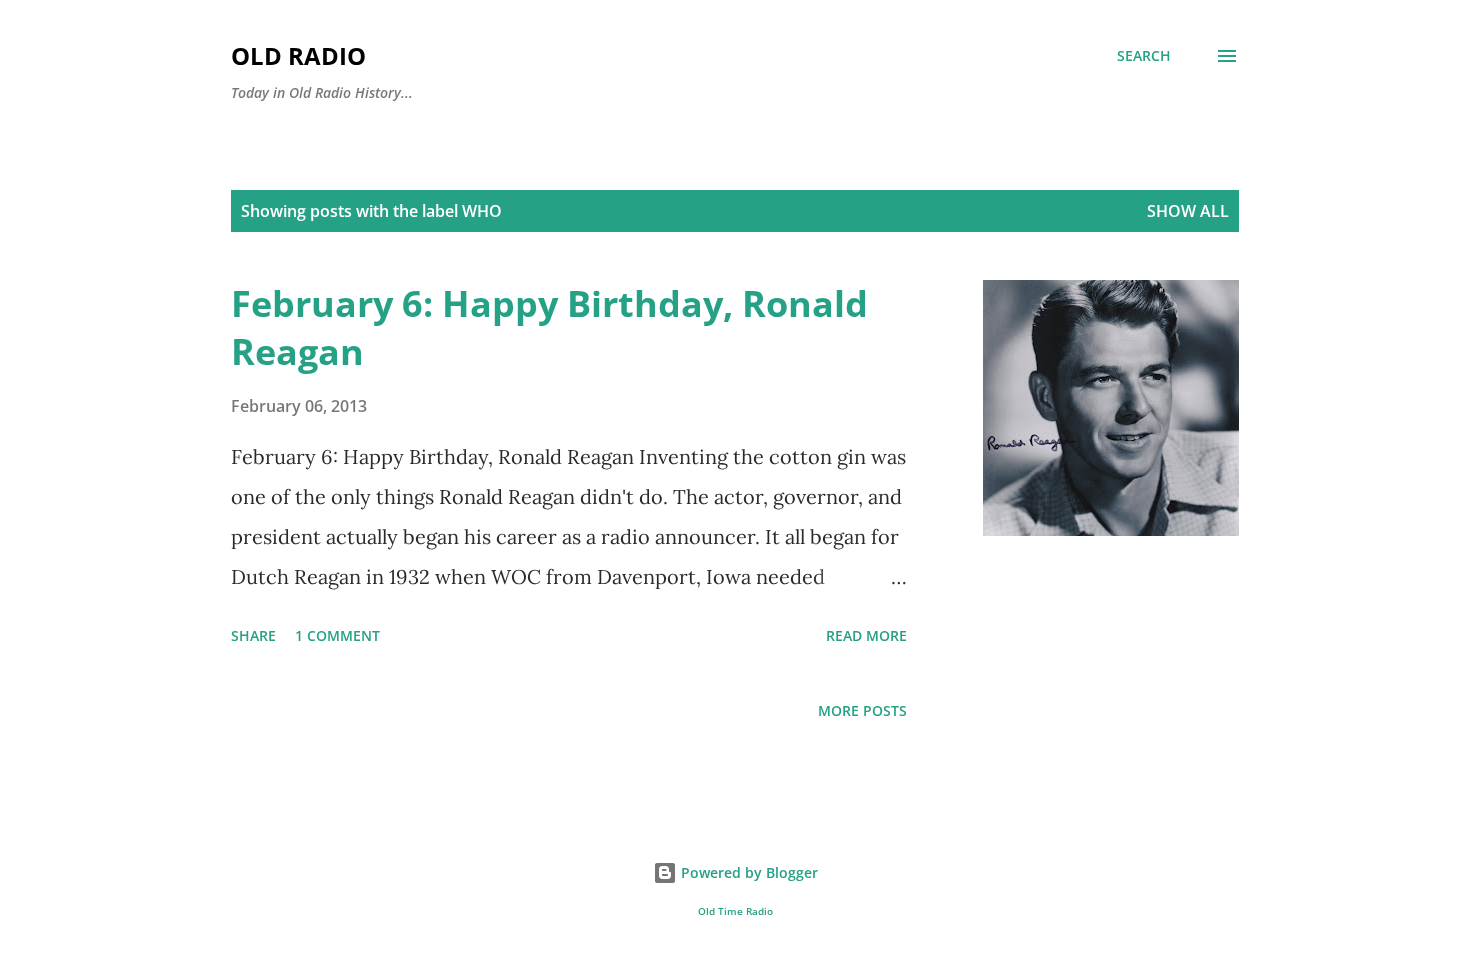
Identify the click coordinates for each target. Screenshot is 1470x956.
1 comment (337, 635)
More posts (862, 710)
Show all (1188, 211)
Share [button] (253, 635)
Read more (866, 635)
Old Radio (298, 55)
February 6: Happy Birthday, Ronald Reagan (549, 327)
